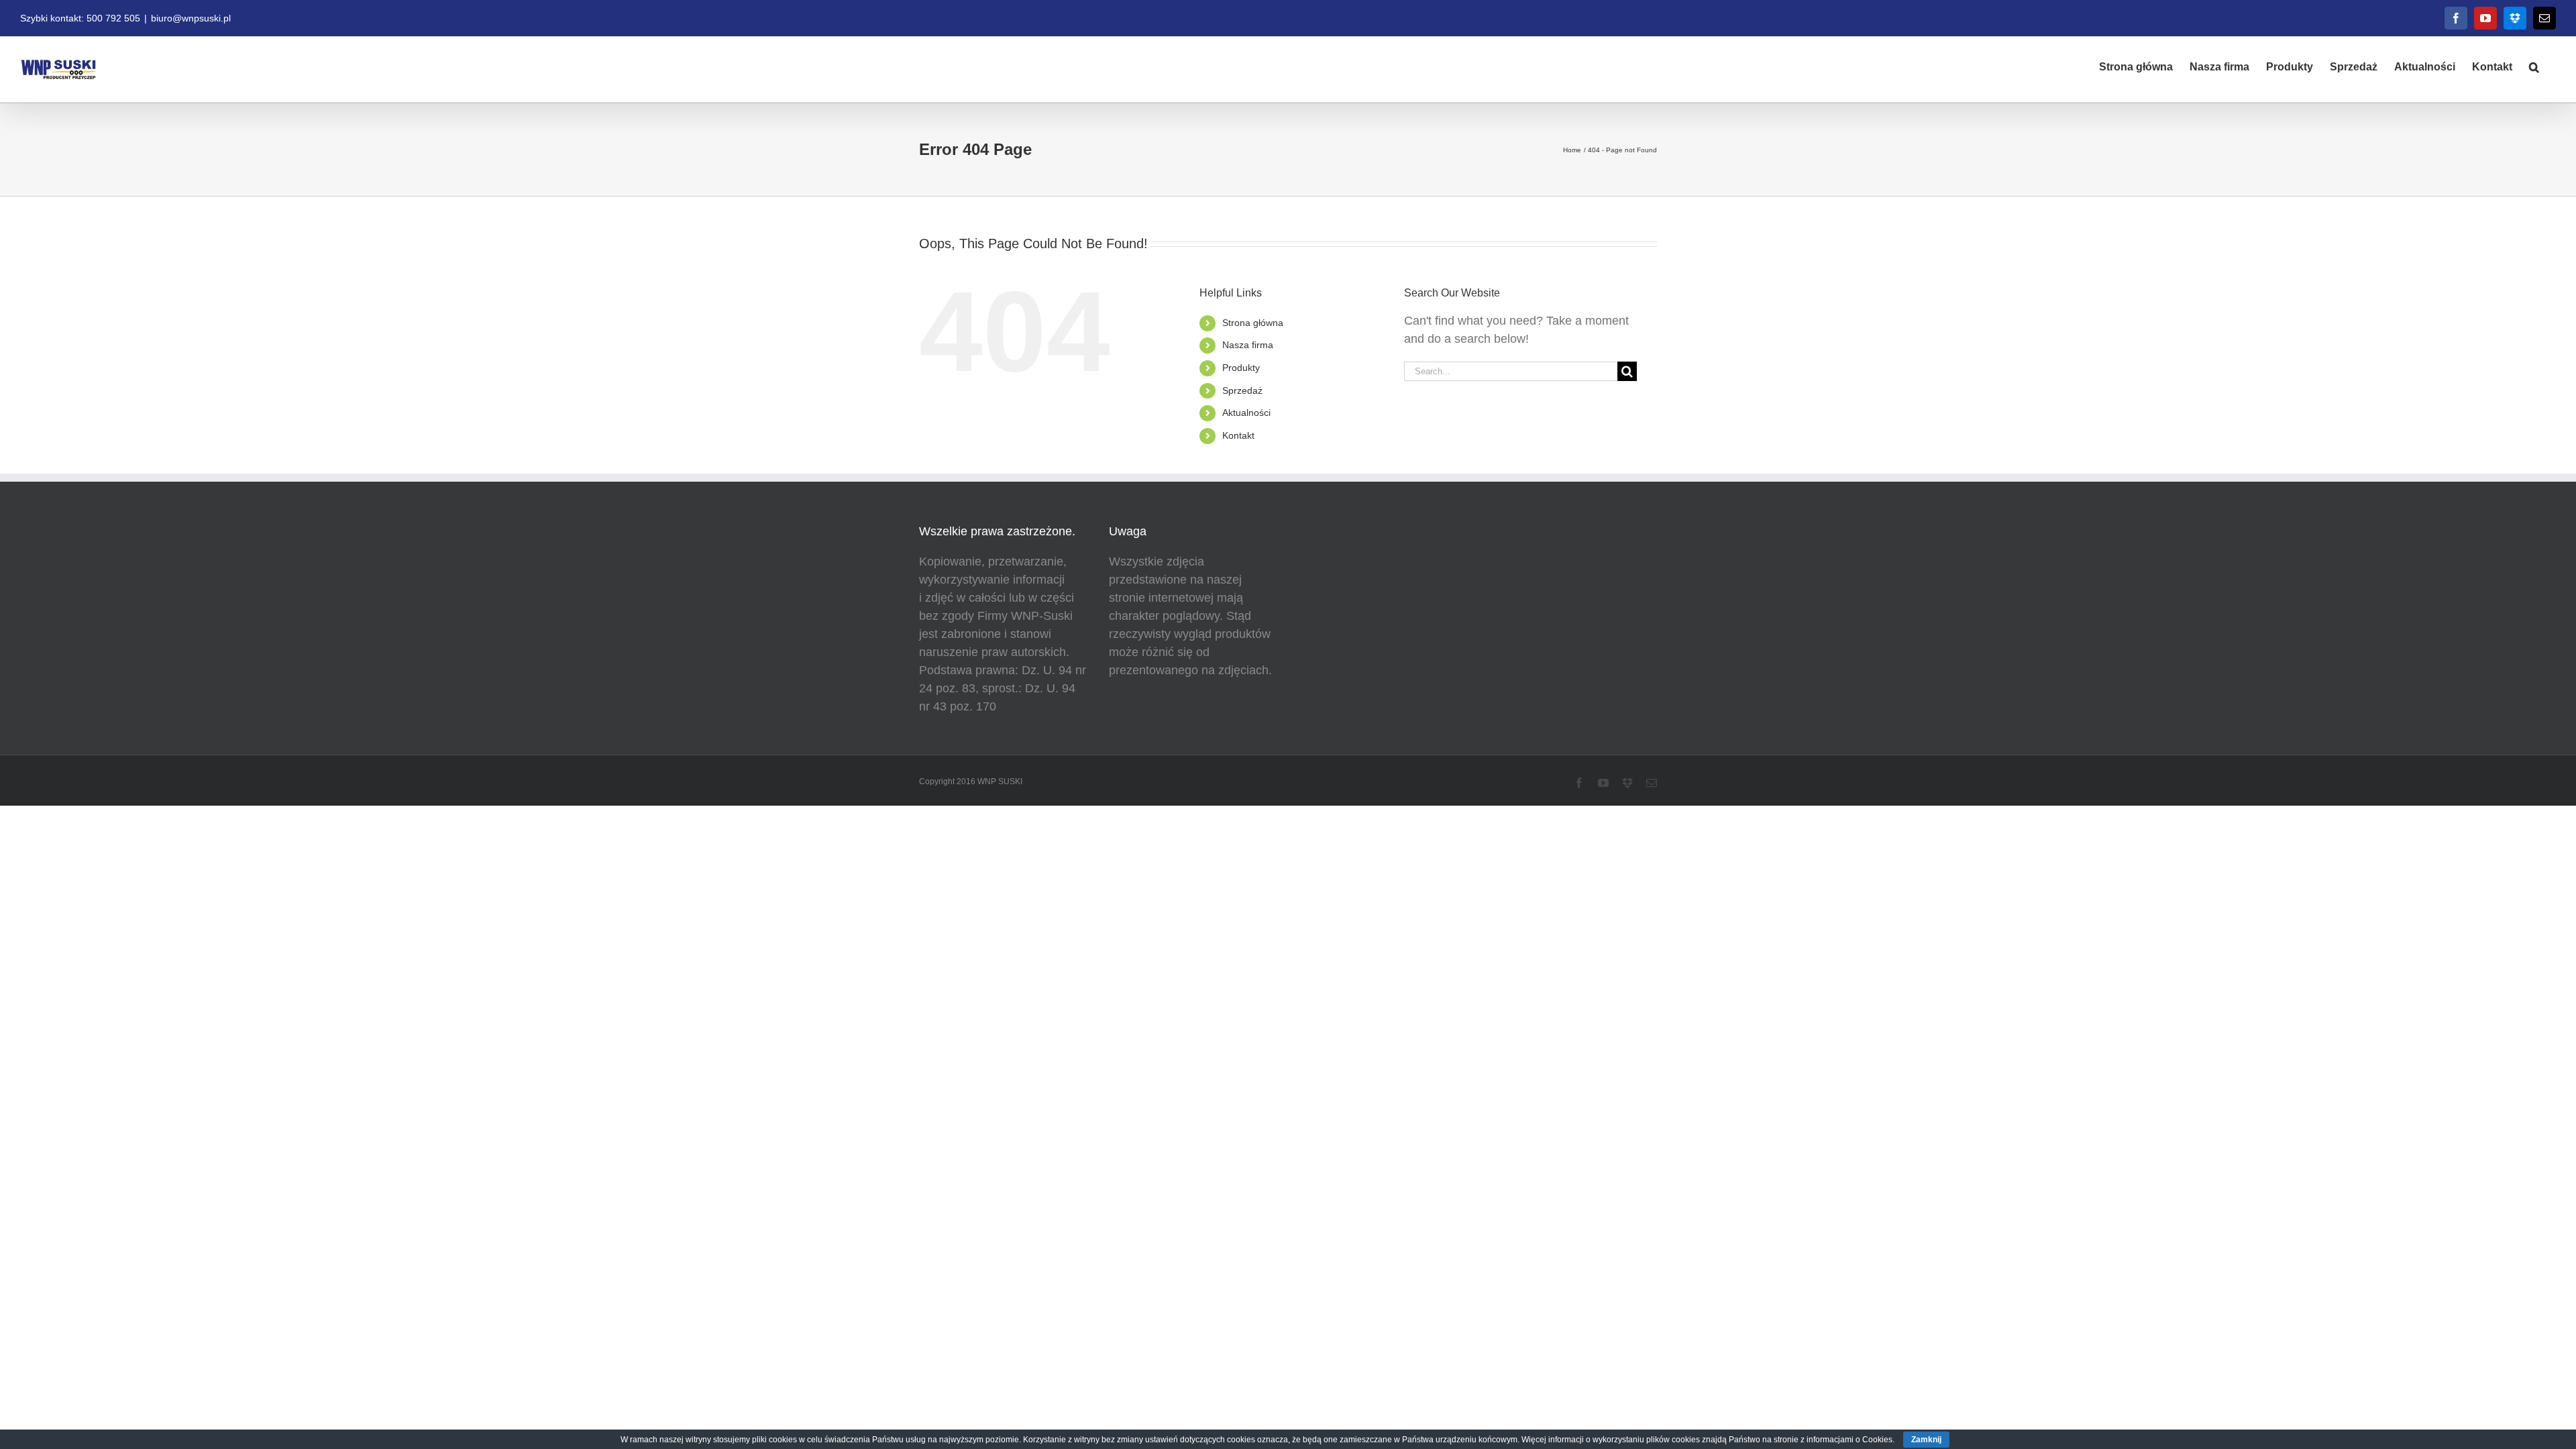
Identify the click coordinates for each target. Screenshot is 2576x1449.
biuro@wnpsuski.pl (191, 18)
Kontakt (1238, 435)
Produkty (1241, 368)
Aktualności (1246, 413)
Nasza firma (1248, 345)
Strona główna (1253, 323)
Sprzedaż (1242, 390)
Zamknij (1926, 1440)
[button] (2534, 66)
